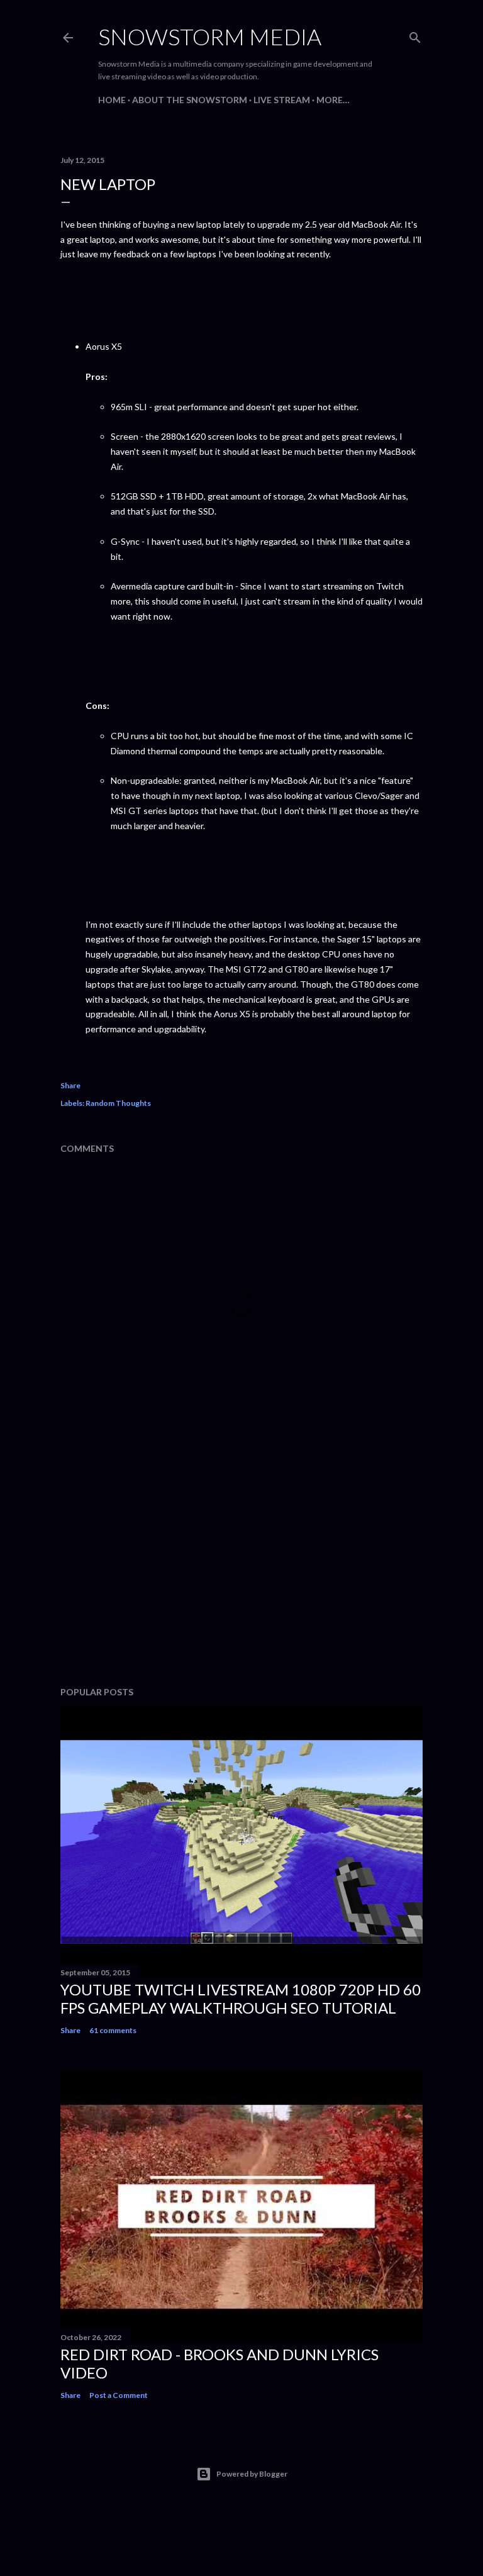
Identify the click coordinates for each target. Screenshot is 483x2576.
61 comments (113, 2030)
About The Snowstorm (190, 100)
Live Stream (282, 100)
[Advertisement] (241, 1567)
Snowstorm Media (210, 36)
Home (112, 100)
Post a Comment (119, 2395)
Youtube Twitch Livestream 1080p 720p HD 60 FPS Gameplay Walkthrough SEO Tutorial (241, 1999)
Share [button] (70, 1085)
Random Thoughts (118, 1103)
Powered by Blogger (252, 2474)
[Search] (415, 35)
